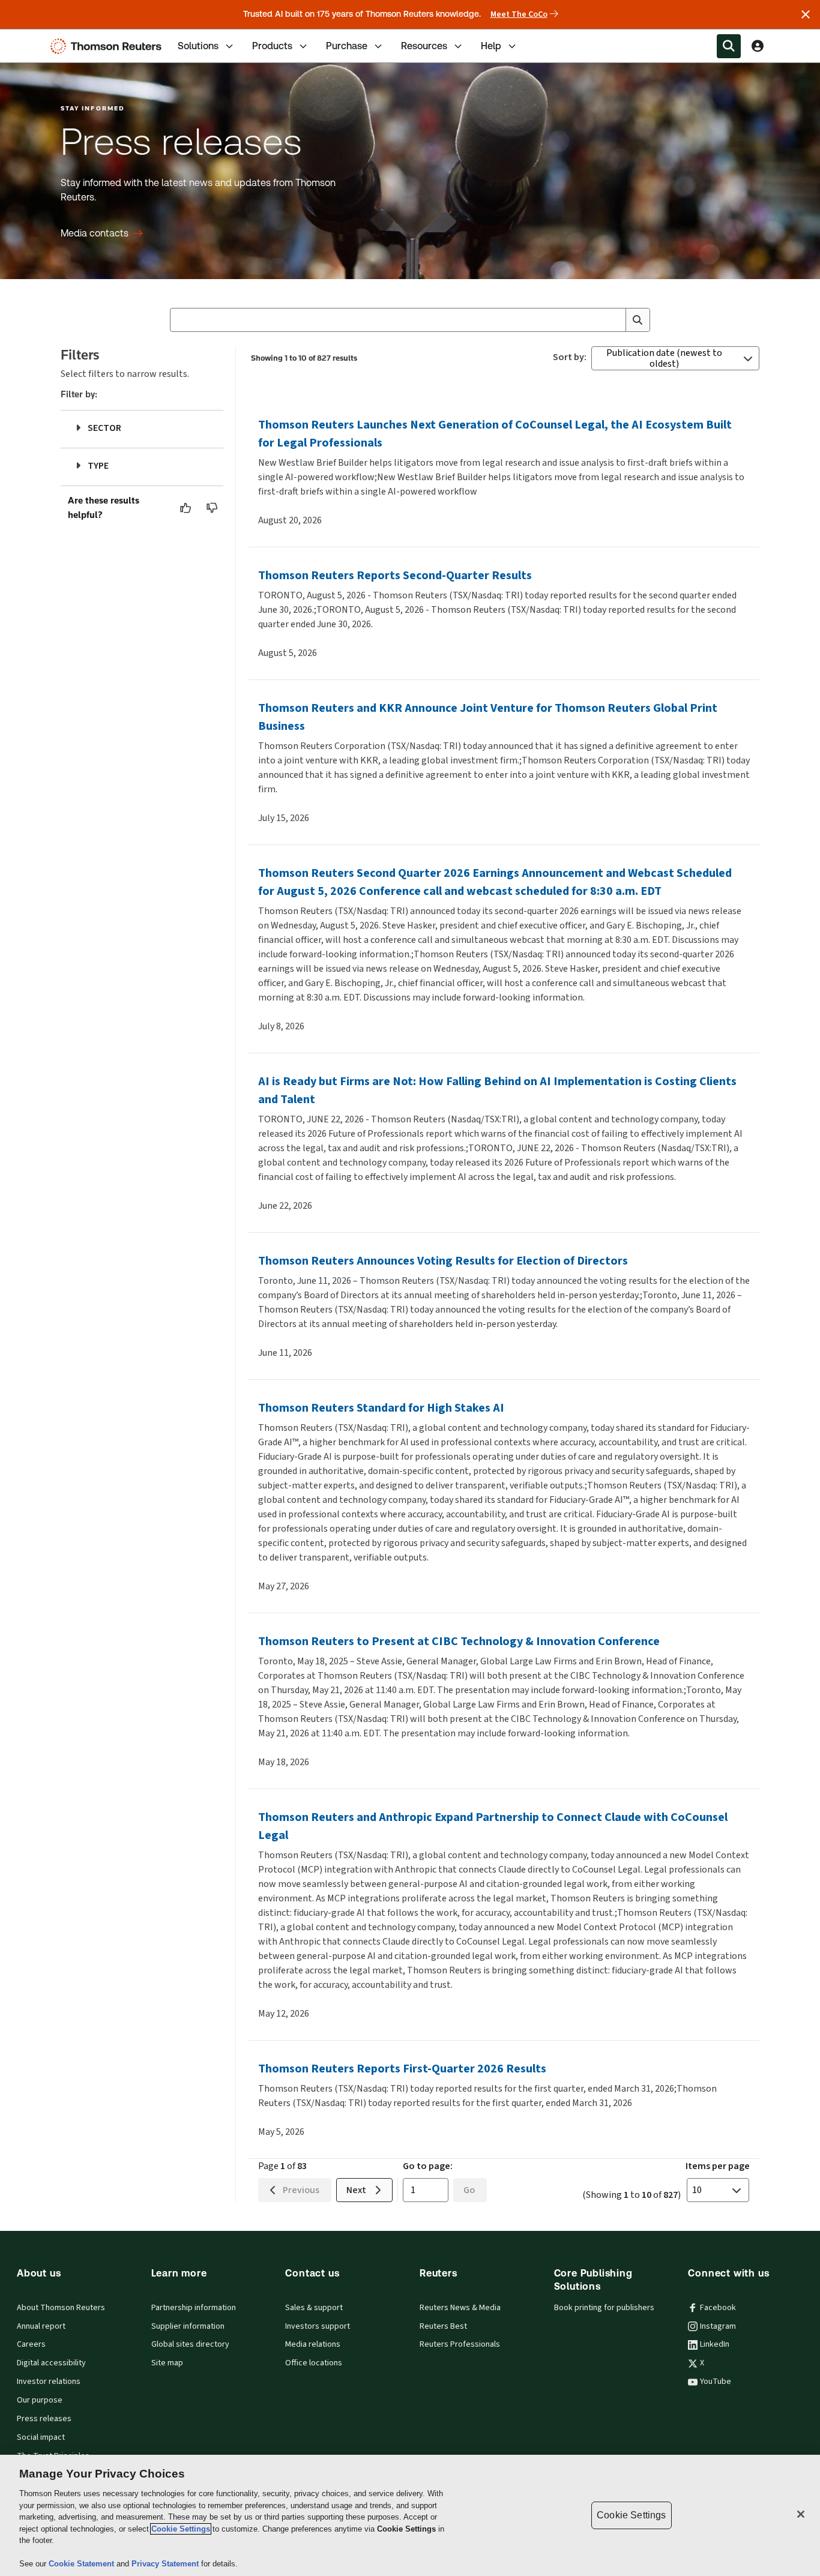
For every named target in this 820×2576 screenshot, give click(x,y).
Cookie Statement (83, 2564)
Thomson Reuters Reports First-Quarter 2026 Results (402, 2069)
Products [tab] (272, 46)
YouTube (716, 2382)
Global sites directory (190, 2344)
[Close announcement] (806, 14)
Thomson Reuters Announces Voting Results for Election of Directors (443, 1261)
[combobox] (410, 320)
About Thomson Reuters (61, 2308)
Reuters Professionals (460, 2344)
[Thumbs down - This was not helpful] (213, 508)
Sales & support (314, 2308)
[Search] (638, 320)
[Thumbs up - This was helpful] (186, 508)
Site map (167, 2363)
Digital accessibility (51, 2363)
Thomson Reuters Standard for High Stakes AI (381, 1408)
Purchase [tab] (347, 46)
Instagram (718, 2326)
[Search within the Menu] (729, 46)
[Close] (801, 2514)
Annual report (41, 2326)
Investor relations (49, 2382)
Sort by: (570, 357)
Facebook (718, 2308)
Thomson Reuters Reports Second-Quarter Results (395, 575)
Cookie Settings (181, 2529)
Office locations (314, 2363)
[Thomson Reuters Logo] (109, 46)
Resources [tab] (424, 46)
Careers (31, 2344)
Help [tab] (491, 46)
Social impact (41, 2437)
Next (356, 2190)
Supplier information (188, 2326)
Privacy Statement (166, 2564)
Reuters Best (443, 2326)
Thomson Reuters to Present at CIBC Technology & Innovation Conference (459, 1641)
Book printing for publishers (604, 2308)
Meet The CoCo (519, 14)
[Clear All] (614, 320)
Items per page (718, 2166)
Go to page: (428, 2166)
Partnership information (194, 2308)
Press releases (44, 2419)
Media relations (313, 2344)
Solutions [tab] (198, 46)
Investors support (318, 2326)
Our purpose (40, 2400)
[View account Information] (758, 46)
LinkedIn (715, 2344)
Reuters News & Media (460, 2308)
